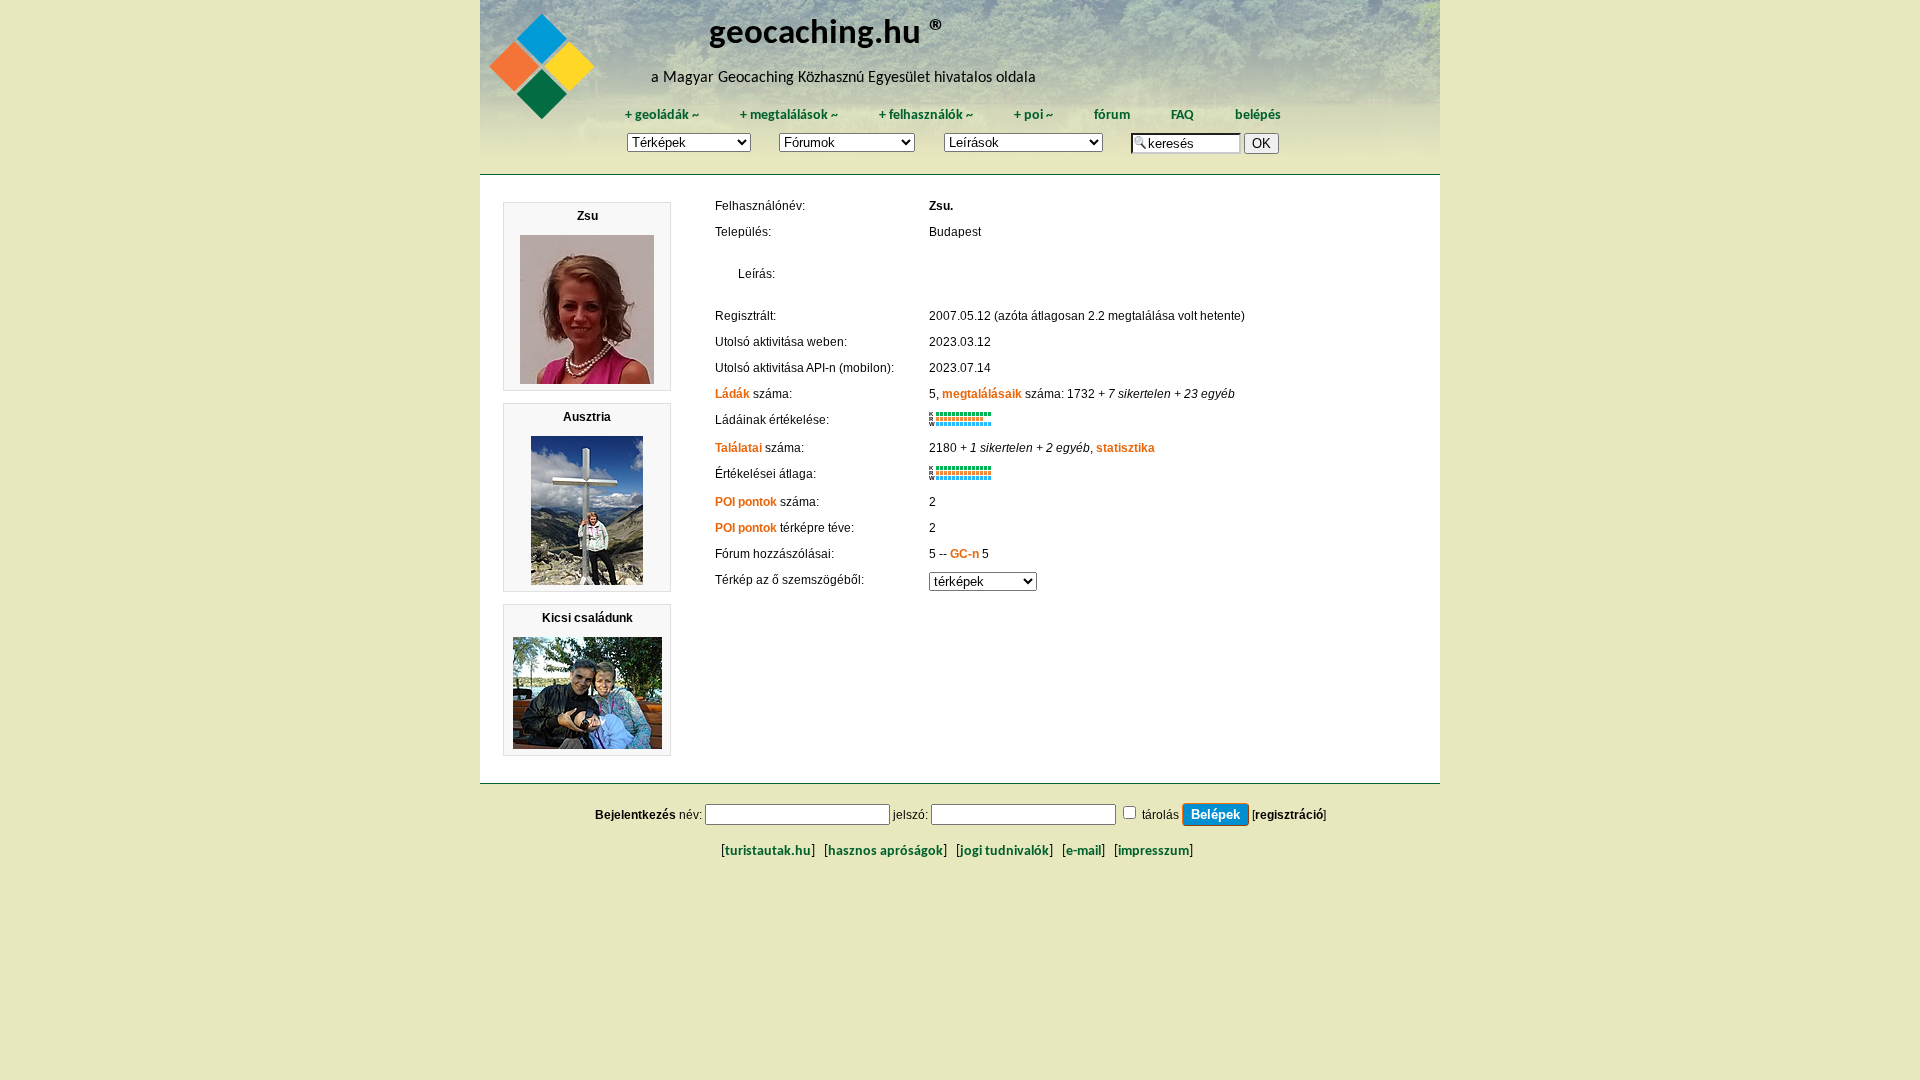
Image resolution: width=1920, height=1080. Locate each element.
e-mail (1083, 851)
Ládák (732, 394)
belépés (1258, 115)
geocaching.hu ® (828, 34)
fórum (1112, 115)
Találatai (738, 448)
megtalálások (789, 115)
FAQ (1182, 115)
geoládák (662, 115)
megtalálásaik (982, 394)
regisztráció (1289, 815)
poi (1033, 115)
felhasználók (926, 115)
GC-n (964, 554)
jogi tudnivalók (1004, 851)
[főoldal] (545, 72)
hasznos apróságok (885, 851)
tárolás (1160, 815)
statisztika (1125, 448)
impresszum (1153, 851)
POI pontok (746, 502)
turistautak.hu (768, 851)
